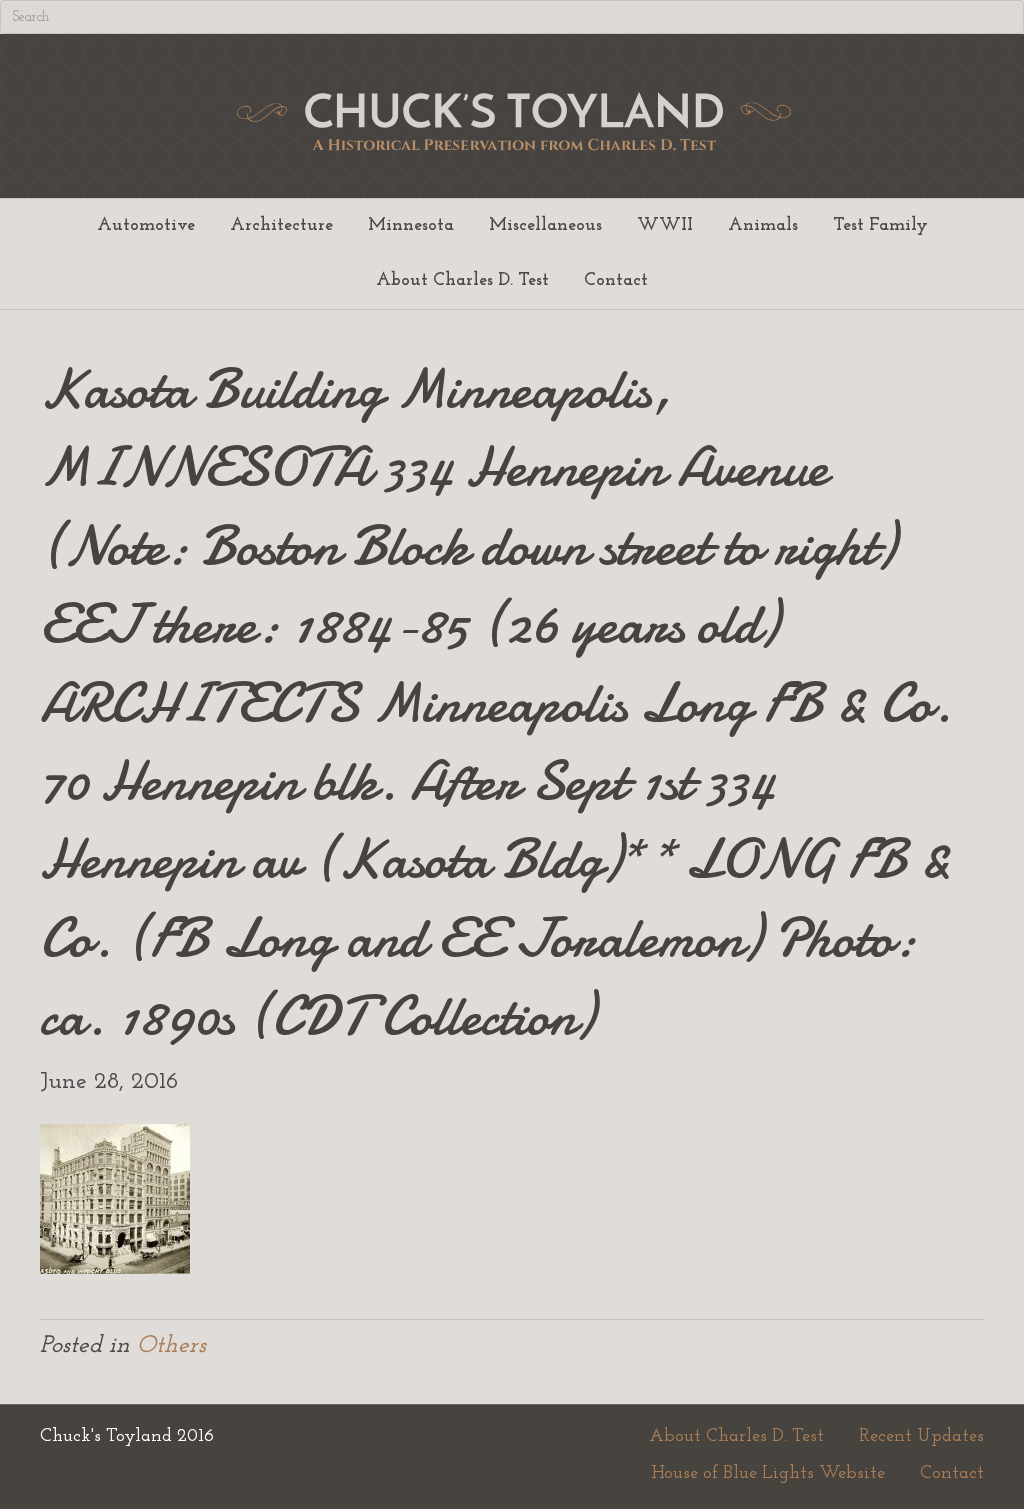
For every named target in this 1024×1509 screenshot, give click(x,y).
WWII (665, 226)
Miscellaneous (545, 226)
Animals (763, 226)
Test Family (880, 226)
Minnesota (411, 226)
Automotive (146, 226)
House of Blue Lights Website (768, 1474)
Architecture (281, 226)
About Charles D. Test (462, 281)
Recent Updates (921, 1437)
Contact (616, 281)
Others (171, 1346)
